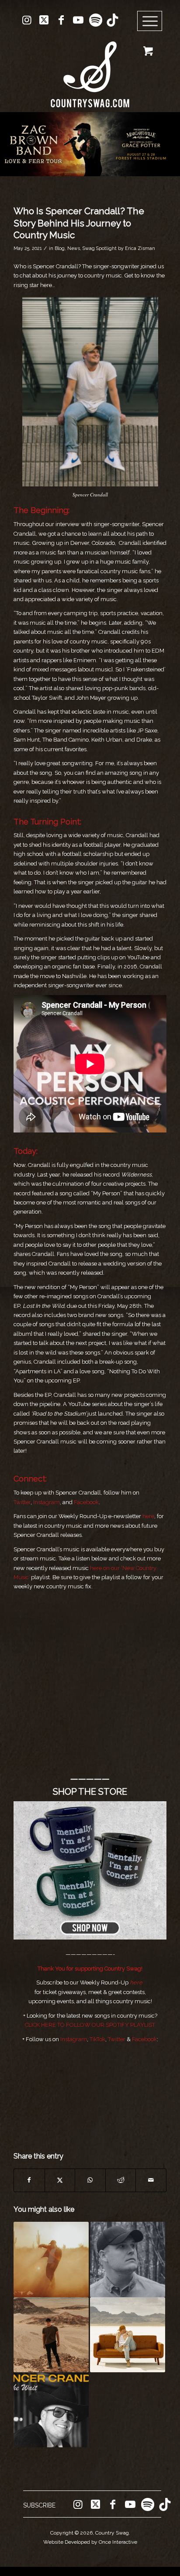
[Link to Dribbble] (112, 20)
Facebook (86, 1502)
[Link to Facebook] (61, 20)
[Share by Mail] (151, 2180)
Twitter (22, 1502)
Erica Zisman (140, 248)
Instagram (47, 1502)
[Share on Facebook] (29, 2180)
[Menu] (150, 21)
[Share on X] (60, 2180)
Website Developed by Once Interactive (90, 2542)
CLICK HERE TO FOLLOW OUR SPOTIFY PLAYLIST (90, 2025)
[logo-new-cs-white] (90, 68)
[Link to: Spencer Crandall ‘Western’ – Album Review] (51, 2259)
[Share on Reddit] (121, 2180)
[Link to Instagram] (27, 20)
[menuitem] (153, 21)
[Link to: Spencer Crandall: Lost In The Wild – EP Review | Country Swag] (128, 2259)
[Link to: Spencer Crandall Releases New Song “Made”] (51, 2335)
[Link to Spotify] (95, 20)
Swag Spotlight (100, 248)
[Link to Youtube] (78, 20)
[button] (90, 144)
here (148, 1516)
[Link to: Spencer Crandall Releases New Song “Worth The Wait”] (51, 2410)
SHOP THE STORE (90, 1792)
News (74, 248)
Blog (60, 248)
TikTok (97, 2039)
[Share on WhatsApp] (90, 2180)
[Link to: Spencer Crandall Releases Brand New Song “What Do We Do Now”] (128, 2335)
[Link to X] (44, 20)
